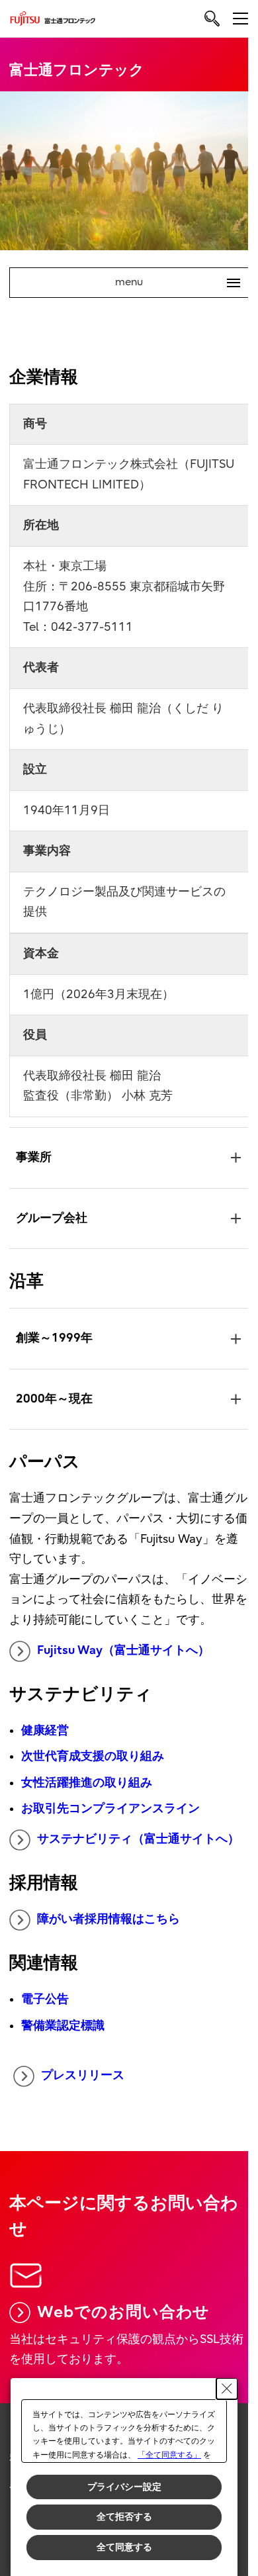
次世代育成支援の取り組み (93, 1750)
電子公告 (45, 2012)
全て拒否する (124, 2516)
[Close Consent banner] (227, 2389)
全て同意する (124, 2547)
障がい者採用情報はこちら (108, 1932)
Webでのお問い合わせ (123, 2323)
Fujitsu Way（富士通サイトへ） (123, 1643)
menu (172, 283)
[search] (212, 18)
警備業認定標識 (63, 2038)
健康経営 (45, 1723)
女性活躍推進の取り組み (87, 1775)
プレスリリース (82, 2088)
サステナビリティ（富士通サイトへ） (126, 1843)
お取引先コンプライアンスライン (110, 1802)
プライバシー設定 (124, 2487)
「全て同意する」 (169, 2455)
